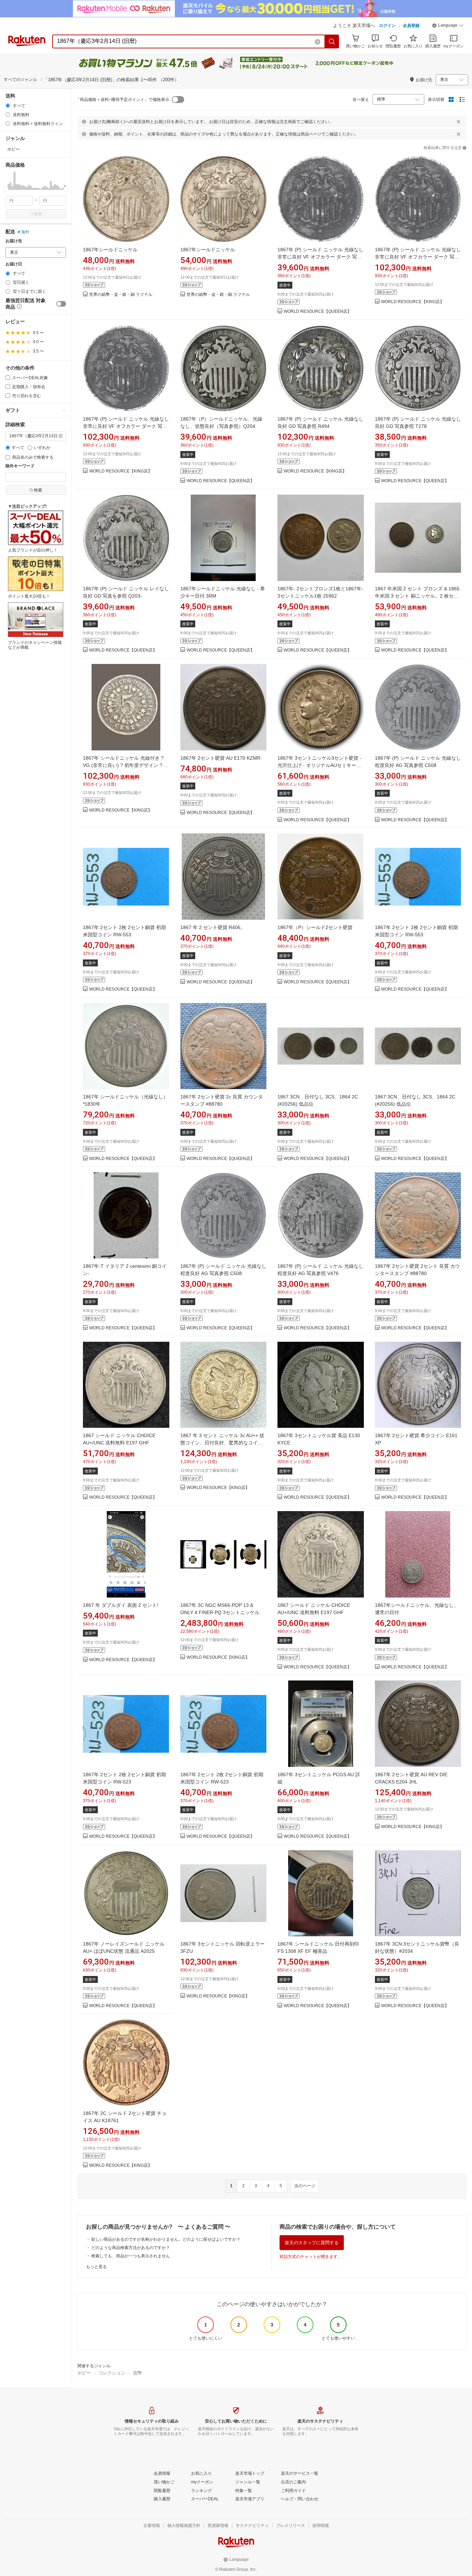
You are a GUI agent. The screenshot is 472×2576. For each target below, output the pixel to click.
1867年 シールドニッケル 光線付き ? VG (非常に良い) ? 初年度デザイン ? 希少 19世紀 (126, 765)
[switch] (61, 304)
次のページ (305, 2186)
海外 (25, 232)
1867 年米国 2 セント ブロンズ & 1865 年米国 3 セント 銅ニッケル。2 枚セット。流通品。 (417, 596)
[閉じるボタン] (459, 122)
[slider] (6, 189)
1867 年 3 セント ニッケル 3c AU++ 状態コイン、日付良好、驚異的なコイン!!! (222, 1443)
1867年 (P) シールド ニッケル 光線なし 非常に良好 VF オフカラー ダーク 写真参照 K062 (320, 257)
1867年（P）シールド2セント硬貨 (315, 927)
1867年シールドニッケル (110, 250)
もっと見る (96, 2267)
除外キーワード (20, 466)
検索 (38, 214)
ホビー (84, 2373)
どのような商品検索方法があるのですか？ (131, 2248)
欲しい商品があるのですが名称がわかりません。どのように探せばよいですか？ (166, 2239)
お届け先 (14, 241)
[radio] (8, 106)
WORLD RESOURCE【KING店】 (413, 302)
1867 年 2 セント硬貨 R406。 (213, 927)
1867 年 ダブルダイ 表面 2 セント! (121, 1605)
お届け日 (14, 264)
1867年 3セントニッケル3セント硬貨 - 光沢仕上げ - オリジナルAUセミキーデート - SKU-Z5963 (319, 765)
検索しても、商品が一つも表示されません (131, 2256)
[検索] (332, 41)
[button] (448, 26)
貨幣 (138, 2373)
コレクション (112, 2373)
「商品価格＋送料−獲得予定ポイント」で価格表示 (122, 100)
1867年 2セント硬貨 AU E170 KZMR (220, 758)
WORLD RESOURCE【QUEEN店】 (318, 312)
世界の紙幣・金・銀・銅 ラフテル (121, 295)
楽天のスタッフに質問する (312, 2243)
